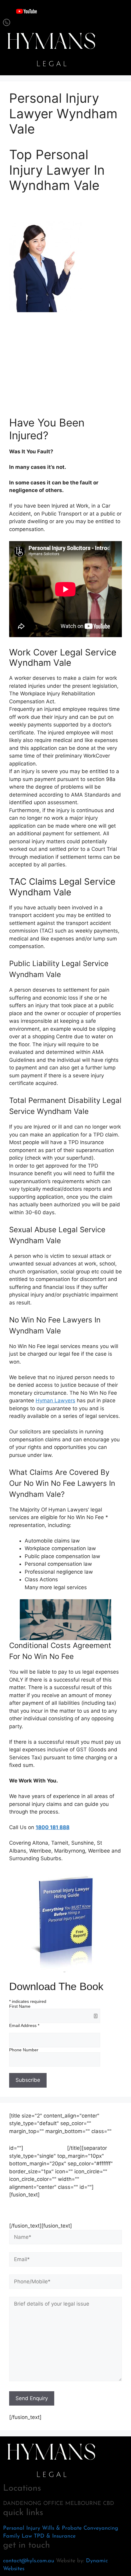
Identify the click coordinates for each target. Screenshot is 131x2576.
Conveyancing (101, 2528)
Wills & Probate (62, 2528)
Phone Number (24, 2050)
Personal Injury (22, 2528)
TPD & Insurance (55, 2536)
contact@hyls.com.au (29, 2561)
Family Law (18, 2536)
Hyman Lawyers (55, 1400)
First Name (20, 2006)
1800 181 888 (53, 1827)
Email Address (24, 2025)
